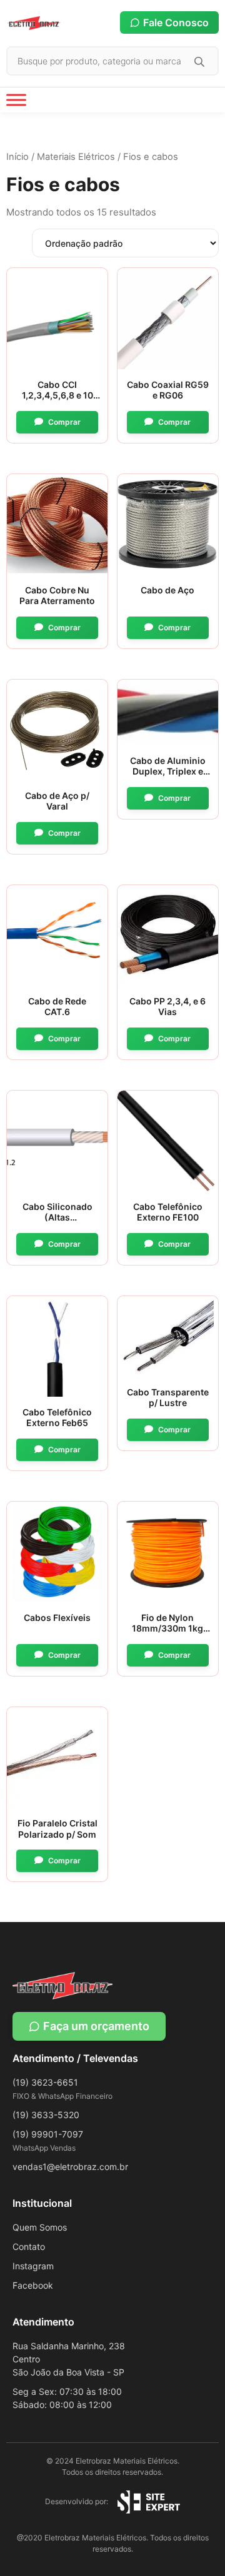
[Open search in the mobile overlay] (112, 61)
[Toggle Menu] (16, 100)
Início (17, 157)
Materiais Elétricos (76, 157)
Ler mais (57, 422)
